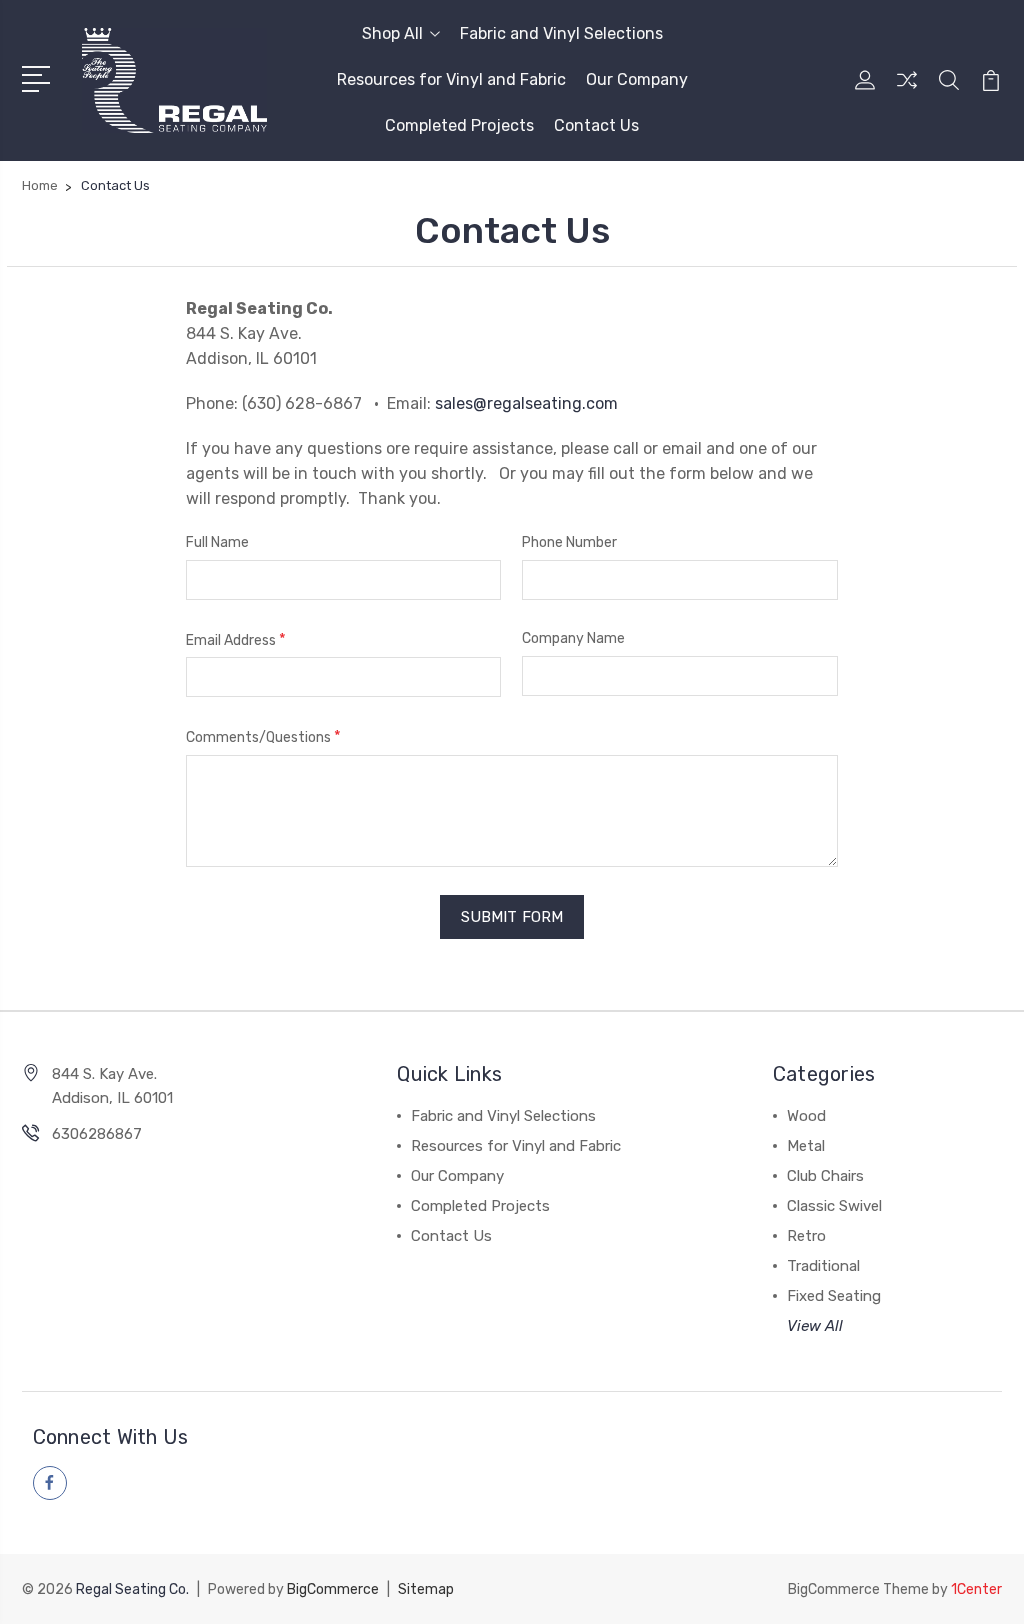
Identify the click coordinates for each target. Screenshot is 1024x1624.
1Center (976, 1589)
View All (815, 1326)
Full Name (217, 542)
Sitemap (426, 1589)
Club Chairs (825, 1176)
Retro (806, 1236)
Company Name (573, 638)
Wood (806, 1116)
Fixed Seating (834, 1296)
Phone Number (569, 542)
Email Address (236, 639)
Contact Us (596, 125)
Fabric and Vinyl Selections (561, 33)
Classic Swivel (834, 1206)
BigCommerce (333, 1589)
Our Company (637, 79)
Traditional (823, 1266)
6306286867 (97, 1134)
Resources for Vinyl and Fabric (451, 79)
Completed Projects (459, 125)
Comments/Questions (263, 736)
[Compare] (907, 92)
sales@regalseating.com (526, 403)
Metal (806, 1146)
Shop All (392, 33)
